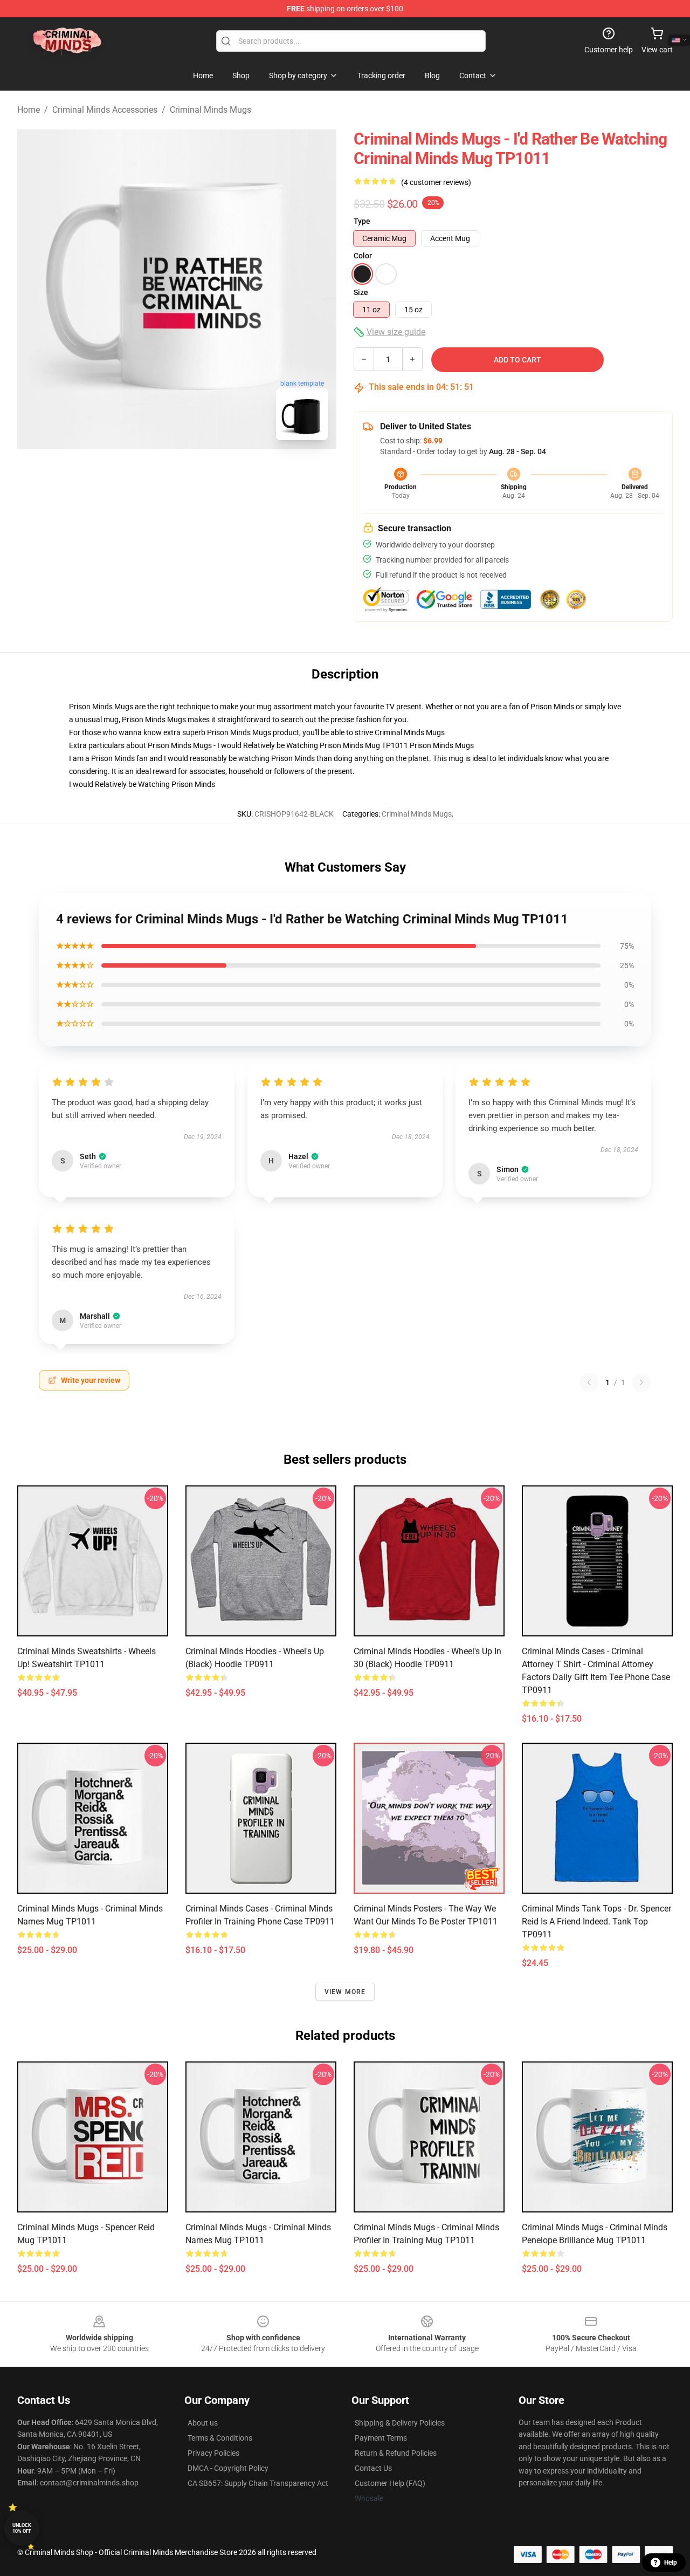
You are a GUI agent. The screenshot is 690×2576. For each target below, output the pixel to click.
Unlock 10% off (22, 2528)
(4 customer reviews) (436, 182)
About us (203, 2423)
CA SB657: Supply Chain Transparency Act (258, 2483)
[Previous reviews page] (589, 1382)
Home (29, 110)
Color (363, 256)
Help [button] (671, 2563)
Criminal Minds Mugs (211, 110)
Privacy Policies (213, 2453)
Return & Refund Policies (396, 2453)
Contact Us (373, 2468)
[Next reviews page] (641, 1382)
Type (362, 221)
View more (345, 1992)
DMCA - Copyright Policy (228, 2468)
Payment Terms (381, 2438)
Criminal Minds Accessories (105, 110)
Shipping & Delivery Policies (400, 2423)
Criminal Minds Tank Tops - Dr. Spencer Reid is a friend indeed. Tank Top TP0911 (596, 1921)
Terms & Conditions (220, 2438)
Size (361, 292)
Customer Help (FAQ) (390, 2483)
